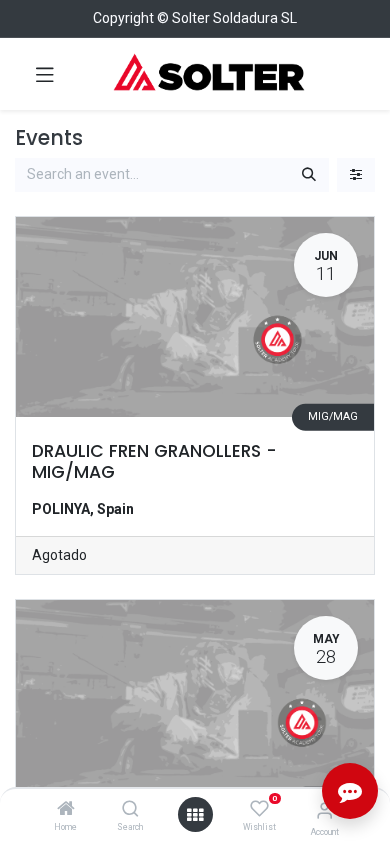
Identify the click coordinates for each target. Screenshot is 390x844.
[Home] (66, 810)
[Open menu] (195, 815)
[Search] (130, 810)
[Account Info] (324, 810)
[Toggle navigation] (45, 74)
